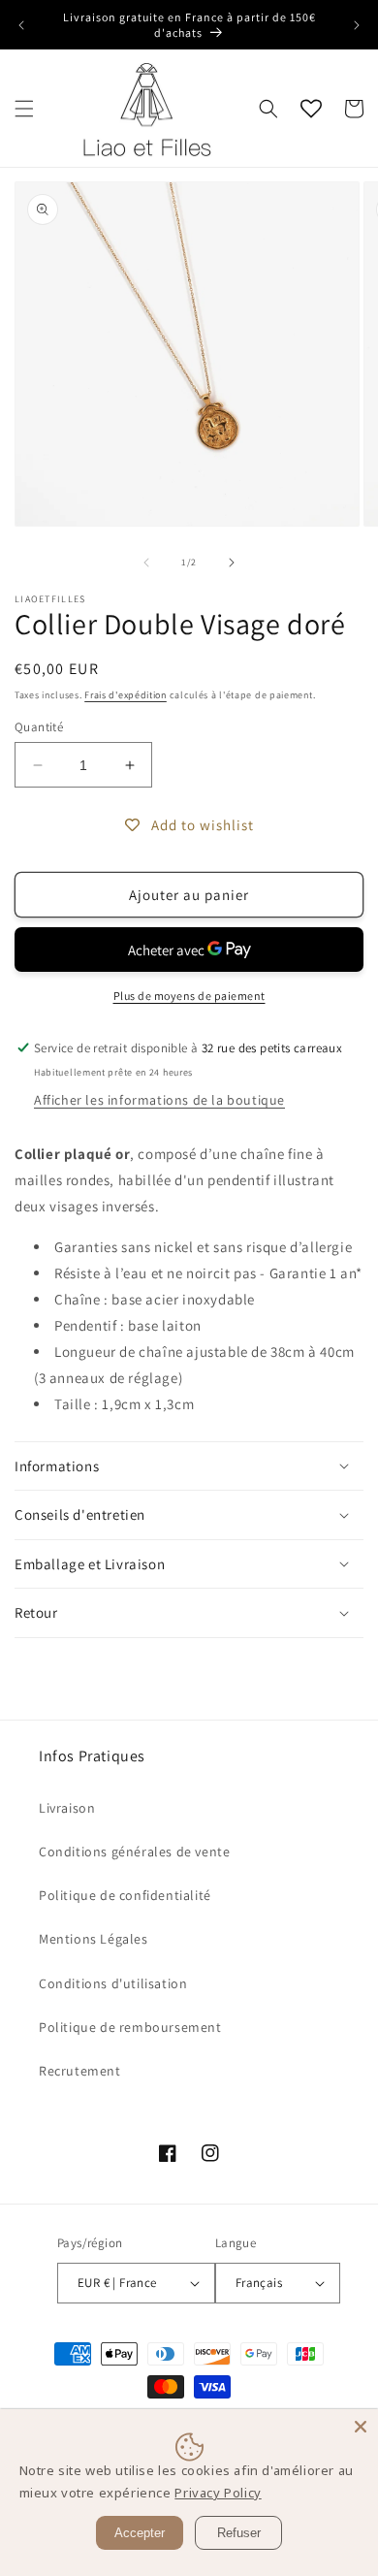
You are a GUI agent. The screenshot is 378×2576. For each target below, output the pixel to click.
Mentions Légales (94, 1939)
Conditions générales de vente (134, 1851)
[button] (24, 109)
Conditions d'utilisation (113, 1983)
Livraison (67, 1808)
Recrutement (80, 2071)
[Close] (361, 2427)
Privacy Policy (218, 2493)
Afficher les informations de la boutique (159, 1100)
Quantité (39, 727)
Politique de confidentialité (125, 1895)
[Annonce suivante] (357, 25)
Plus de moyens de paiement (189, 996)
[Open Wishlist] (311, 109)
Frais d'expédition (126, 695)
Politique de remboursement (130, 2027)
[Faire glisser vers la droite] (232, 563)
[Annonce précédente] (21, 25)
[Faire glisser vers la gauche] (146, 563)
